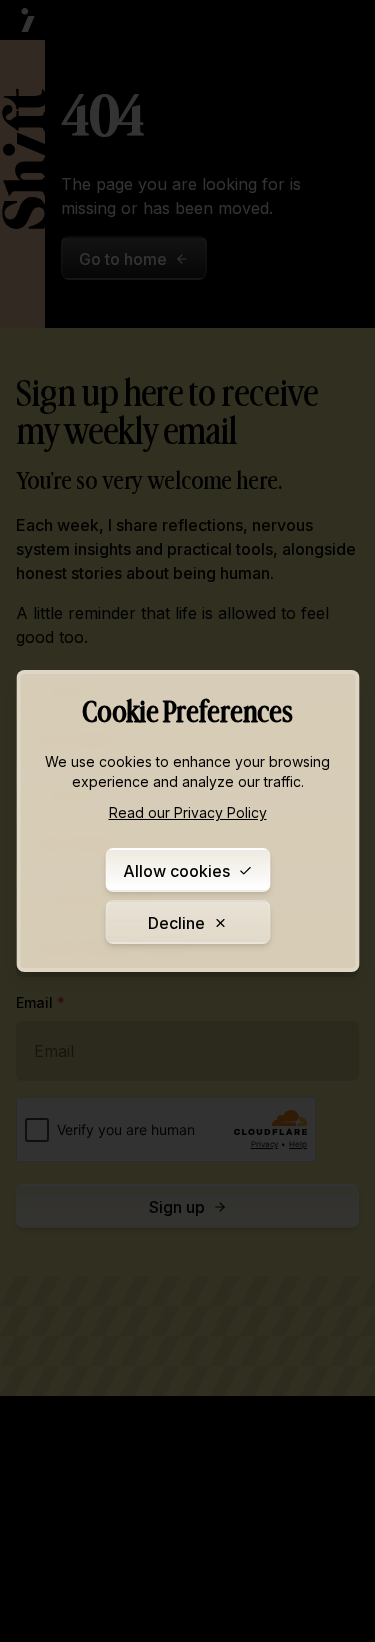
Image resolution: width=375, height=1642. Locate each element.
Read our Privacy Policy (188, 812)
